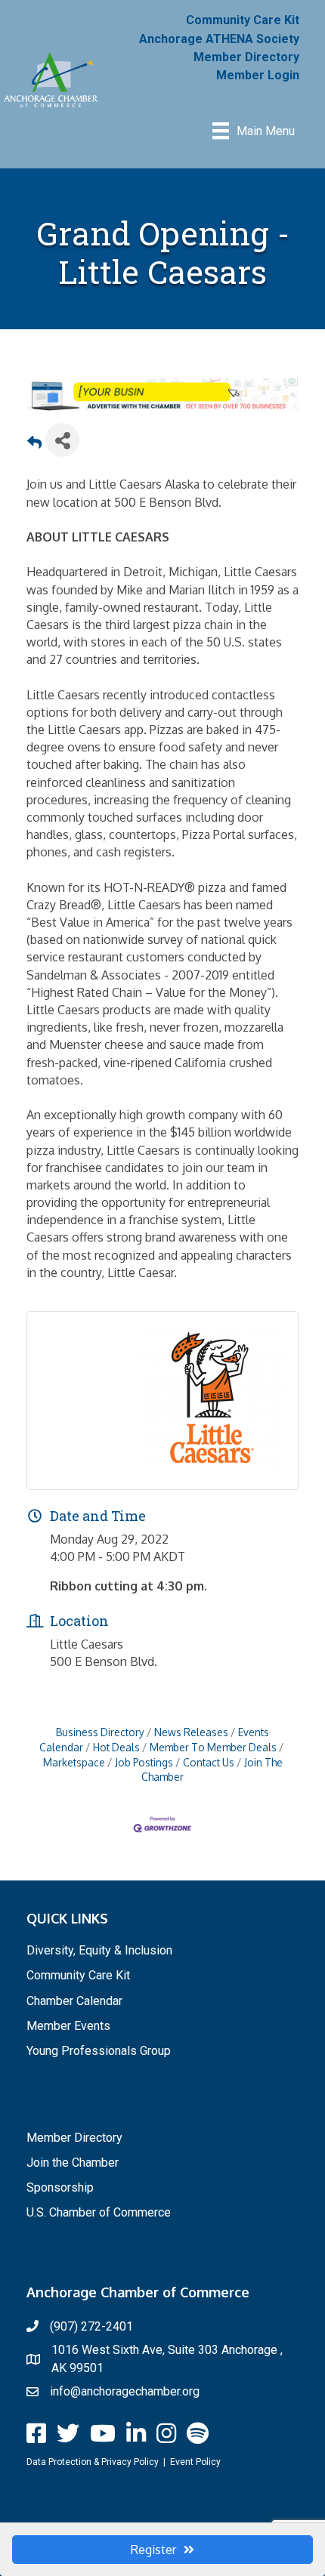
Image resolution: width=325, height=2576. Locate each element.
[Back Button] (34, 444)
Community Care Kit (243, 20)
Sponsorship (60, 2187)
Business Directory (100, 1732)
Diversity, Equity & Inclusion (99, 1950)
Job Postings (144, 1762)
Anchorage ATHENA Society (219, 39)
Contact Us (209, 1762)
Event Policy (195, 2462)
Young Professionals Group (99, 2051)
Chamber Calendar (74, 2001)
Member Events (68, 2026)
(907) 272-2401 (91, 2326)
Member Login (258, 75)
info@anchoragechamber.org (125, 2391)
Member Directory (246, 57)
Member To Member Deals (213, 1747)
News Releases (191, 1732)
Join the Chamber (73, 2163)
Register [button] (153, 2550)
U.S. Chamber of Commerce (99, 2212)
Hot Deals (116, 1747)
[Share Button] (62, 440)
